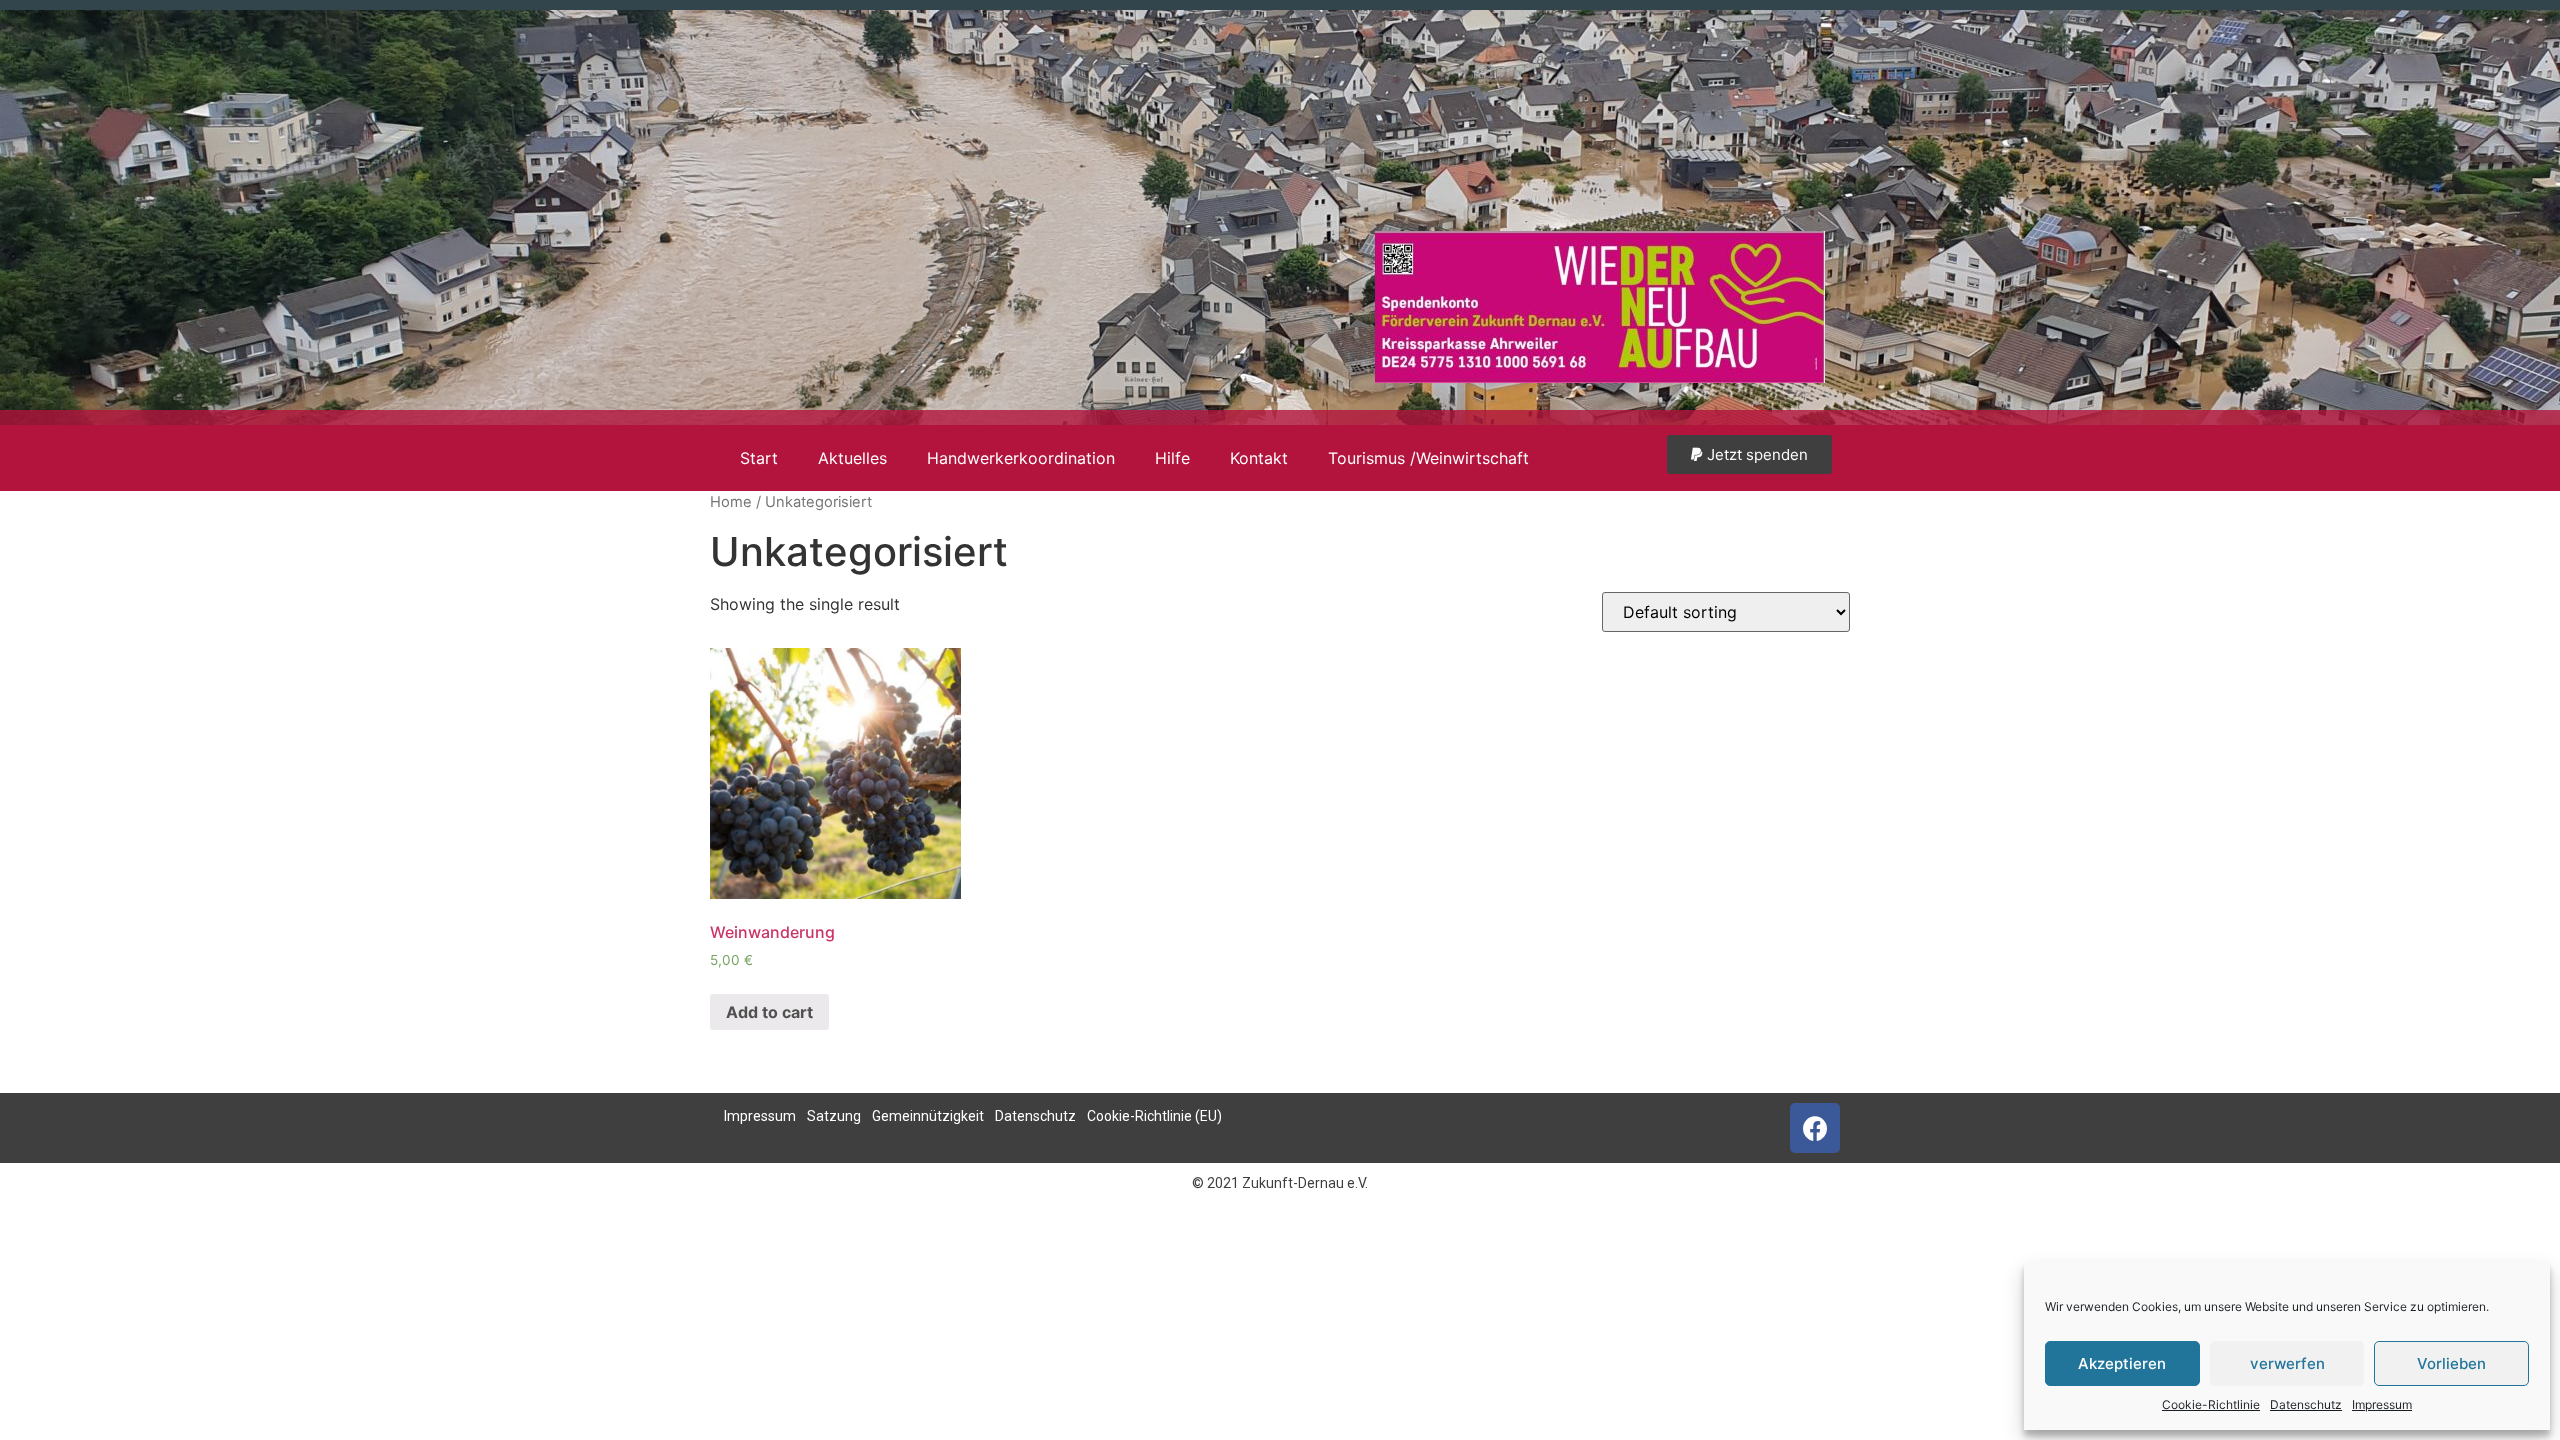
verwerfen (2287, 1363)
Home (731, 502)
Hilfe (1172, 458)
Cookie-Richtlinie (2211, 1404)
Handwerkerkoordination (1021, 458)
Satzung (834, 1116)
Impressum (2382, 1404)
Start (759, 458)
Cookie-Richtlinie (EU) (1154, 1116)
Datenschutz (2306, 1404)
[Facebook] (1815, 1128)
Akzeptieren (2122, 1363)
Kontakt (1259, 458)
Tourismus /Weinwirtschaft (1428, 458)
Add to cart (769, 1012)
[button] (1749, 454)
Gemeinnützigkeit (928, 1116)
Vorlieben (2451, 1363)
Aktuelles (852, 458)
